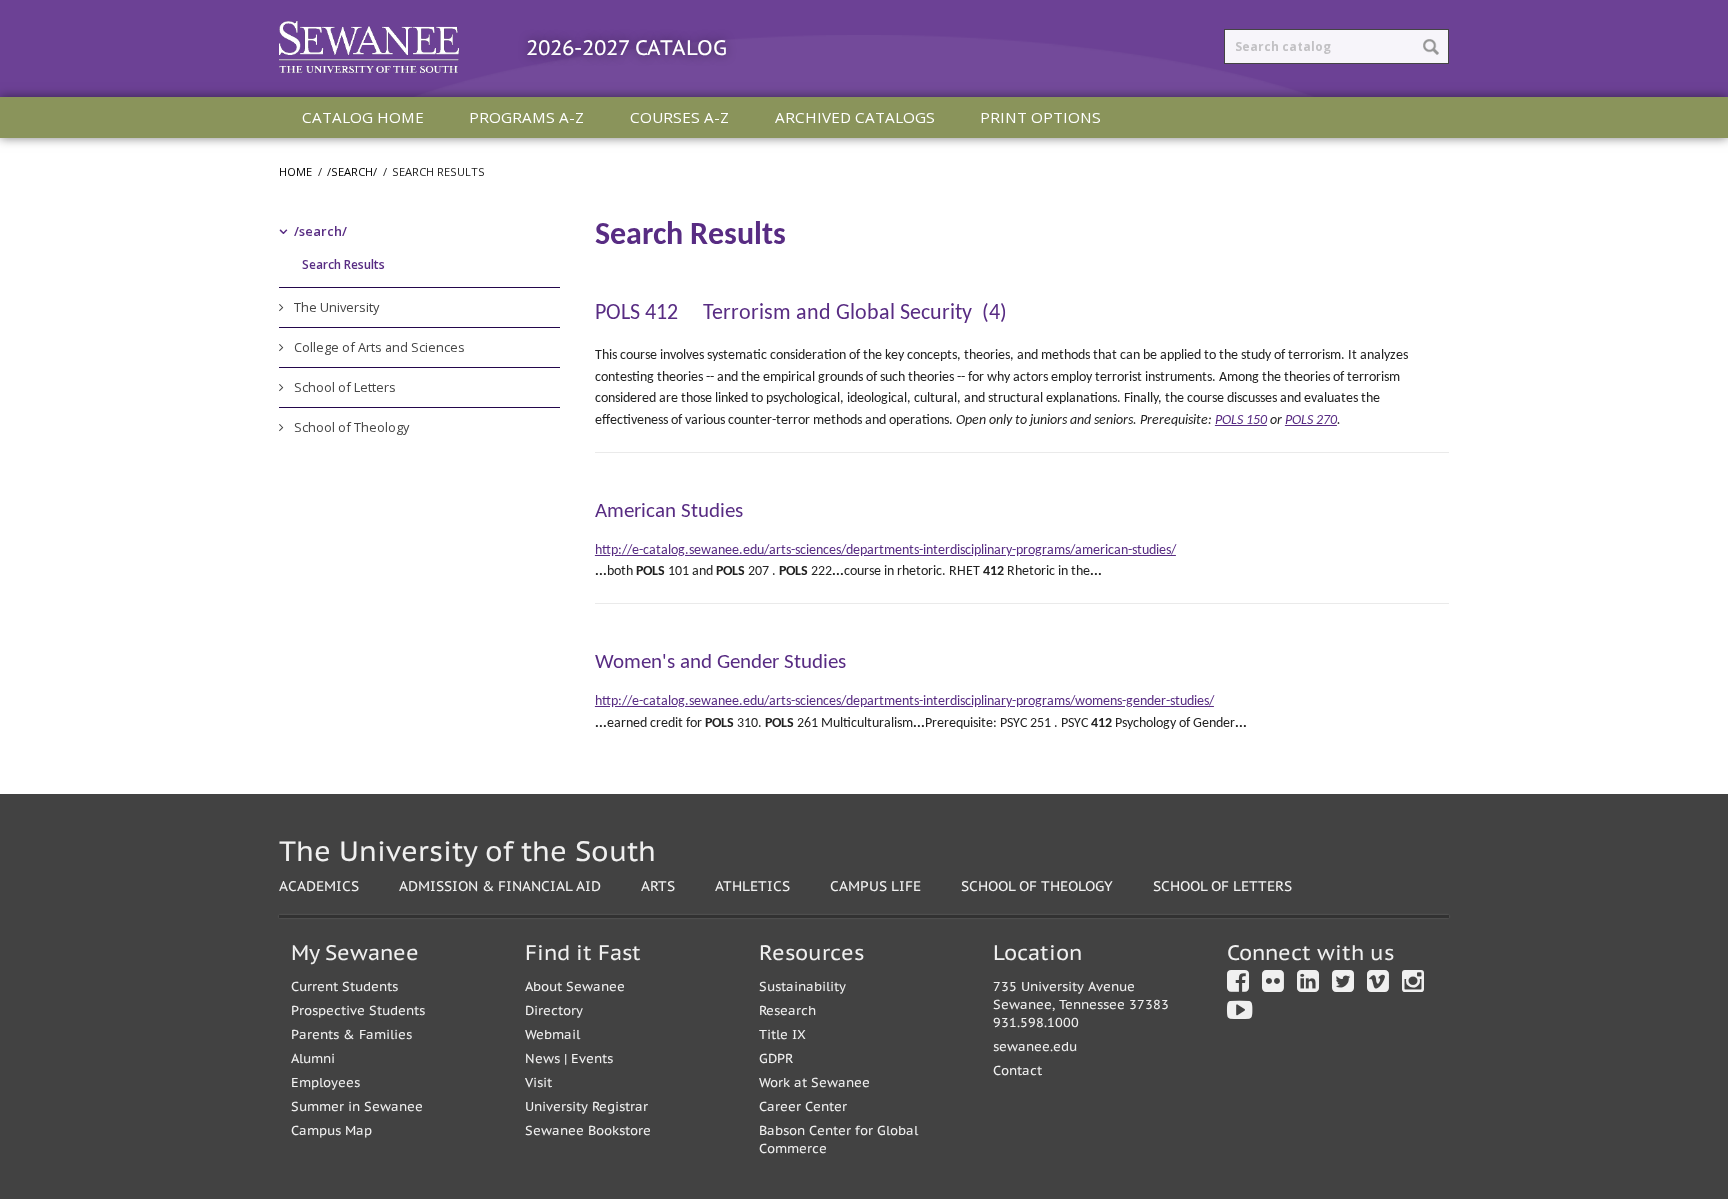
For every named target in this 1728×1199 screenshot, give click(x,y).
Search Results (343, 264)
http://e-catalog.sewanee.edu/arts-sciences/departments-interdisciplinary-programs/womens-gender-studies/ (904, 701)
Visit (538, 1082)
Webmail (552, 1034)
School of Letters (345, 387)
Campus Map (331, 1130)
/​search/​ (320, 231)
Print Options (1040, 117)
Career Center (803, 1106)
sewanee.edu (1035, 1046)
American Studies (669, 511)
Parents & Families (351, 1034)
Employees (325, 1082)
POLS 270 (1311, 420)
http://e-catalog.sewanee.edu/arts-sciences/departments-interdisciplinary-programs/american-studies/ (885, 550)
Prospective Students (358, 1010)
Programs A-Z (526, 117)
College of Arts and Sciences (379, 347)
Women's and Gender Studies (720, 662)
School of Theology (351, 427)
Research (787, 1010)
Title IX (782, 1034)
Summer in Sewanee (357, 1106)
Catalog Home (363, 117)
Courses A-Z (679, 117)
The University (336, 307)
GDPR (776, 1058)
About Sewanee (575, 986)
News (542, 1058)
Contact (1017, 1070)
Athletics (752, 885)
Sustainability (802, 986)
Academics (319, 885)
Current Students (344, 986)
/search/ (352, 171)
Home (295, 171)
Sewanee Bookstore (588, 1130)
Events (592, 1058)
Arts (658, 885)
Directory (554, 1010)
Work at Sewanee (814, 1082)
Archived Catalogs (855, 117)
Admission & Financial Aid (500, 885)
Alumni (313, 1058)
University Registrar (586, 1106)
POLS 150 (1241, 420)
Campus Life (875, 885)
